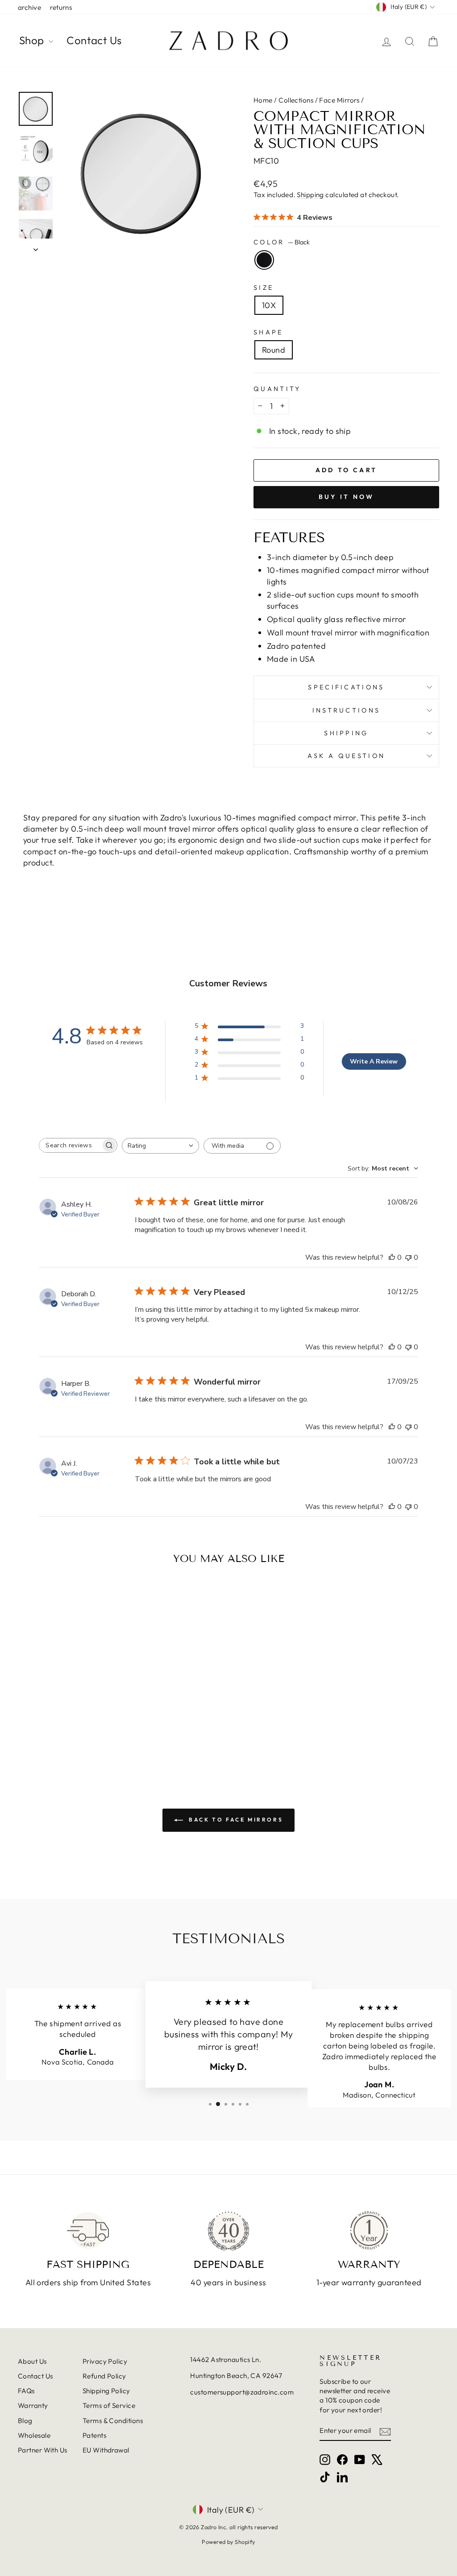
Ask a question (346, 756)
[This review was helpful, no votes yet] (392, 1257)
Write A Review (374, 1061)
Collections (296, 100)
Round (274, 350)
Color (282, 242)
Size (264, 288)
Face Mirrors (339, 100)
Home (263, 100)
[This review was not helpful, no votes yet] (408, 1257)
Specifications (346, 687)
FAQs (26, 2391)
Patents (94, 2435)
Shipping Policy (106, 2391)
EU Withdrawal (106, 2450)
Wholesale (34, 2435)
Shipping (310, 195)
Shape (268, 332)
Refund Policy (104, 2376)
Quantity (277, 389)
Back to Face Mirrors (235, 1820)
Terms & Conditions (113, 2421)
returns (61, 7)
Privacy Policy (105, 2361)
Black (264, 260)
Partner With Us (43, 2450)
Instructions (347, 710)
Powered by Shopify (228, 2542)
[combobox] (160, 1146)
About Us (32, 2361)
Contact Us (94, 40)
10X (269, 305)
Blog (25, 2421)
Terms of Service (109, 2405)
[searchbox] (70, 1145)
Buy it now (347, 497)
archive (29, 7)
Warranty (33, 2405)
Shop (33, 40)
